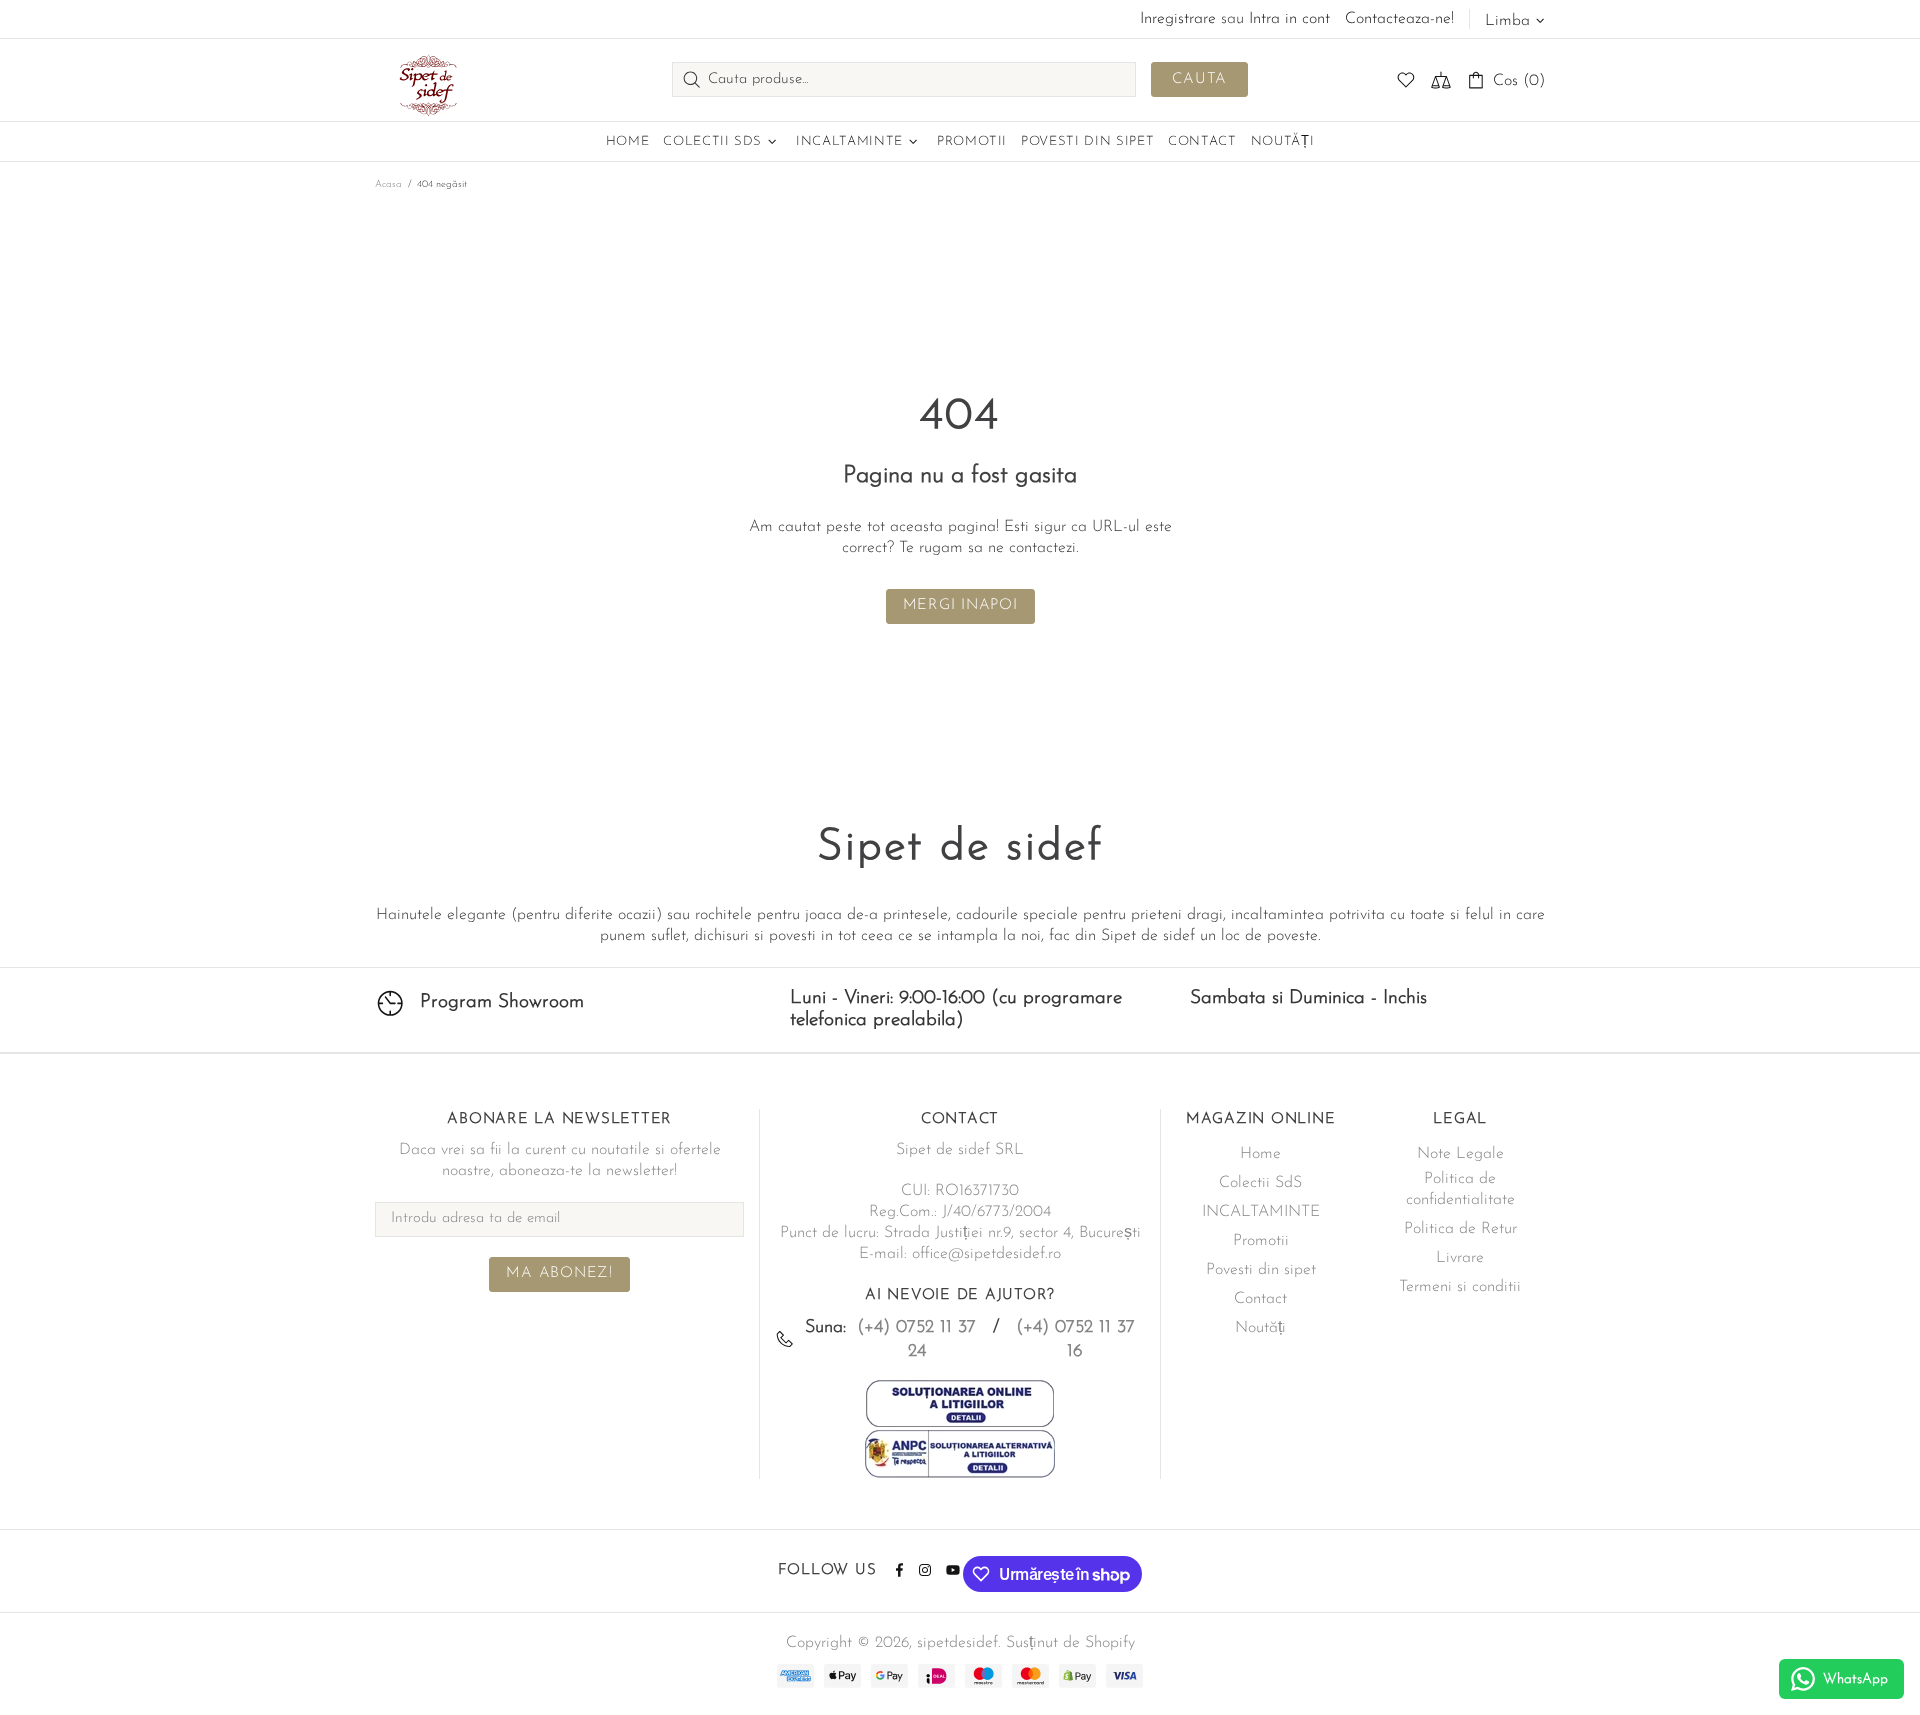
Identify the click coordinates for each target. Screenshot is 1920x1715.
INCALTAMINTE (1261, 1212)
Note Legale (1460, 1154)
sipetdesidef (425, 80)
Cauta (1199, 79)
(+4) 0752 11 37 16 (1075, 1340)
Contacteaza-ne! (1399, 19)
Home (1260, 1154)
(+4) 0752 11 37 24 (916, 1340)
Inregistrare (1178, 19)
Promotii (1261, 1241)
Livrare (1460, 1258)
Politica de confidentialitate (1460, 1189)
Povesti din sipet (1261, 1270)
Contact (1260, 1299)
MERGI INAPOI (960, 605)
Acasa (388, 184)
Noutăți (1260, 1328)
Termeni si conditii (1460, 1287)
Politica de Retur (1460, 1229)
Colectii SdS (1260, 1183)
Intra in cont (1289, 19)
